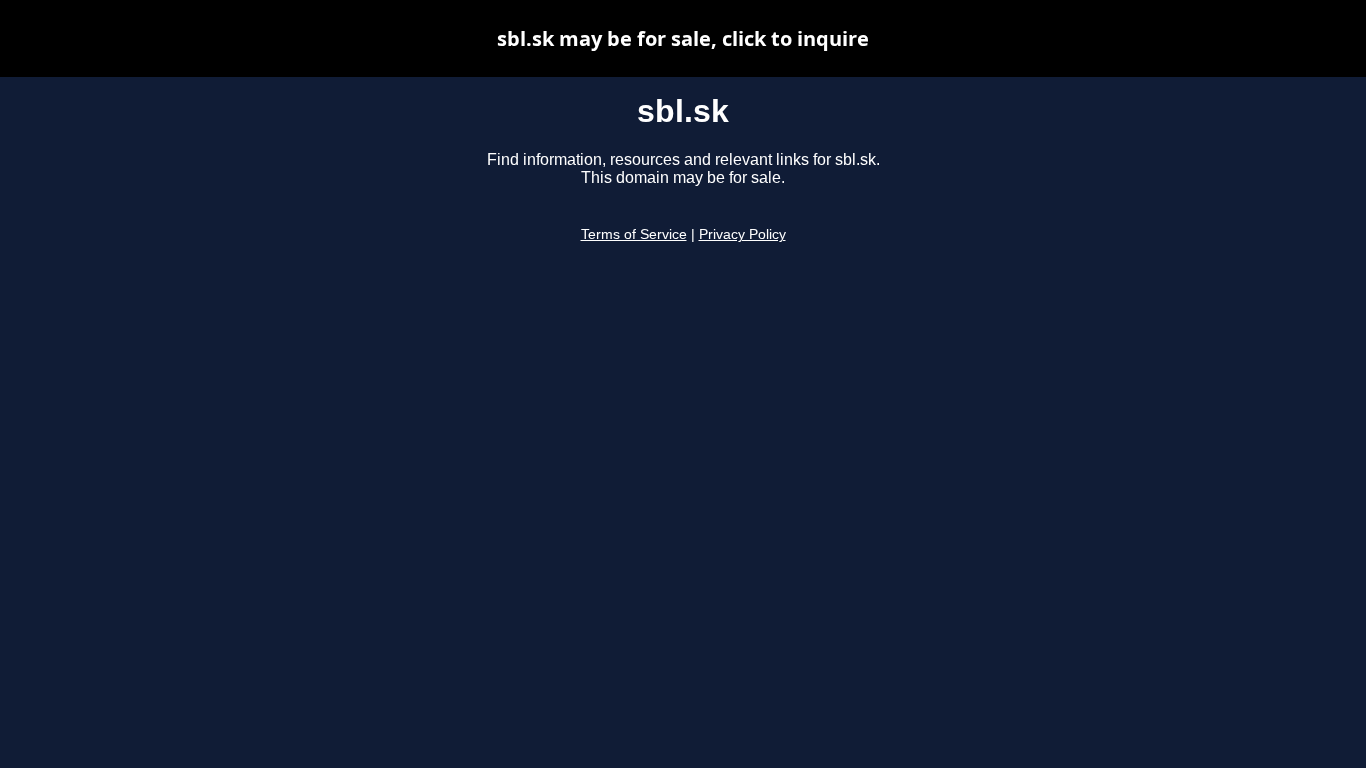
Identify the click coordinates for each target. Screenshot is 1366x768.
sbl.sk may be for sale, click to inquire (683, 38)
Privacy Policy (742, 234)
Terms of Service (634, 234)
